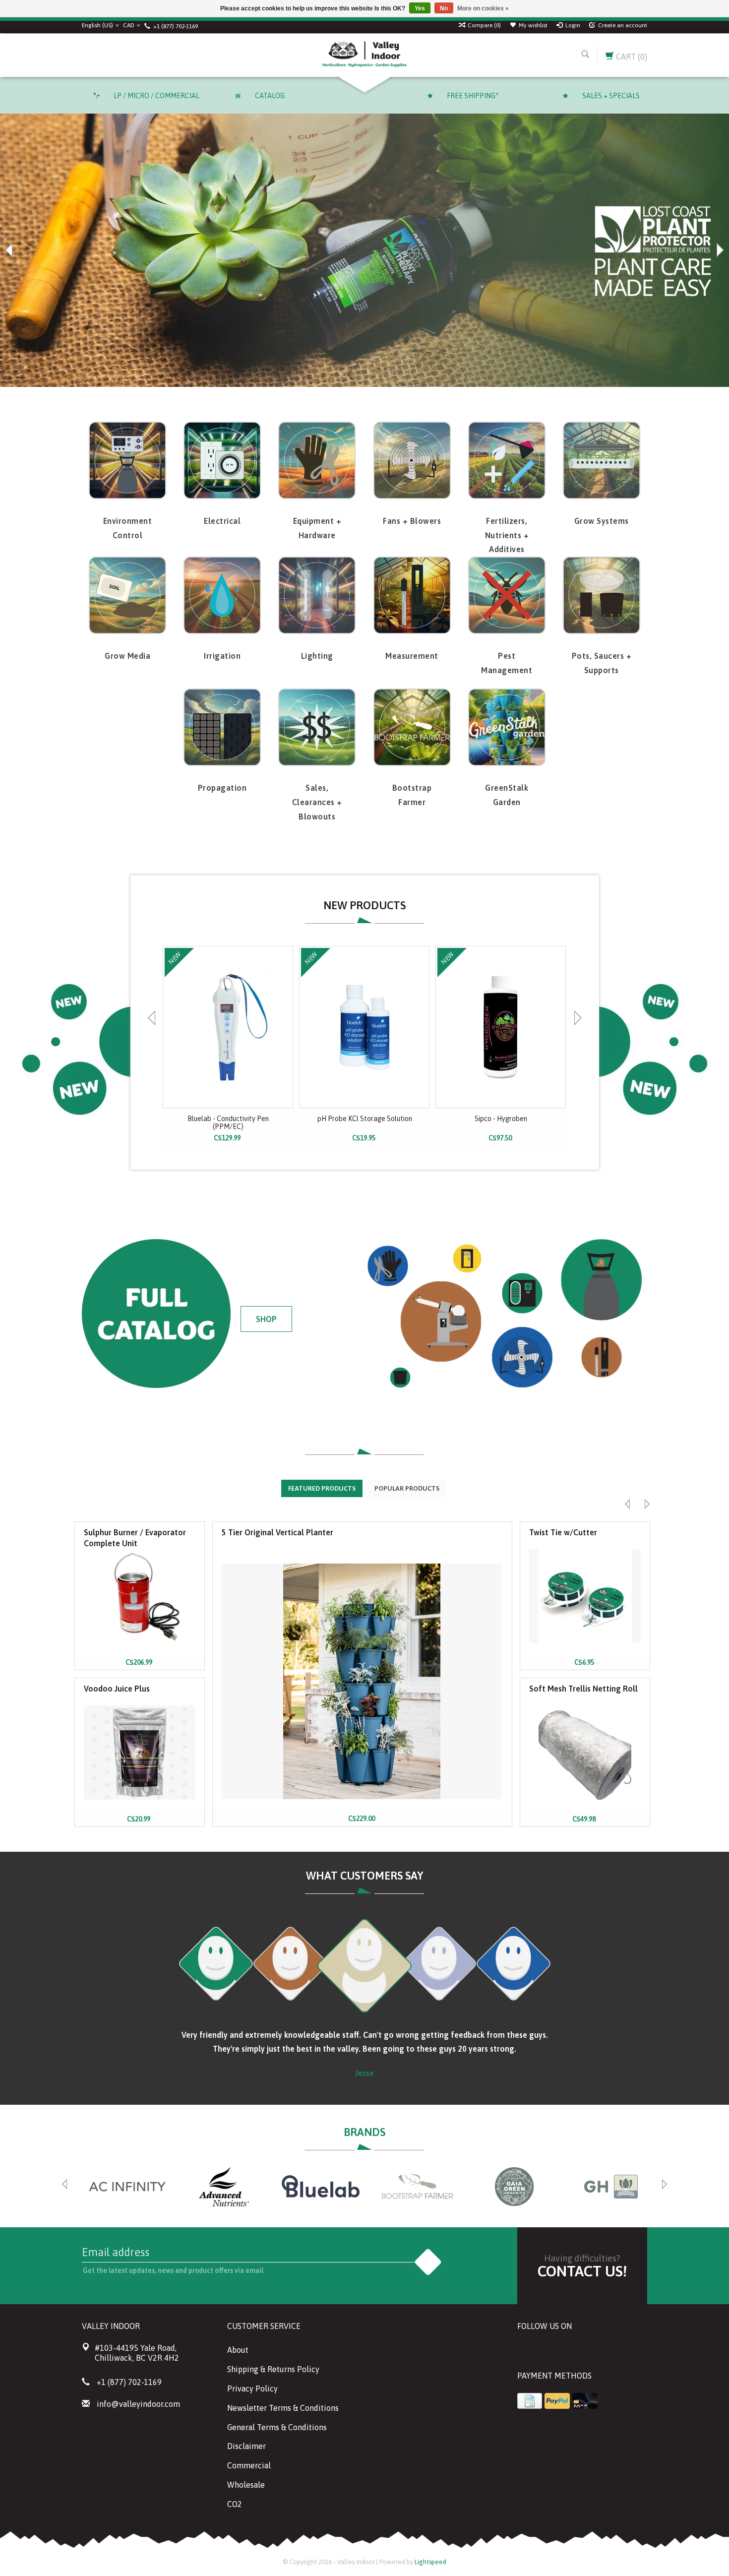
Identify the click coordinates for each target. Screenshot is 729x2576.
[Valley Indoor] (364, 55)
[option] (364, 250)
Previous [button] (10, 250)
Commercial (249, 2465)
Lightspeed (430, 2562)
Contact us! (582, 2271)
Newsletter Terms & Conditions (283, 2408)
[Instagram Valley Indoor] (597, 2351)
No (444, 8)
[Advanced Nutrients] (224, 2187)
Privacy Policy (252, 2388)
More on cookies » (483, 8)
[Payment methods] (530, 2401)
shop (266, 1319)
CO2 (235, 2504)
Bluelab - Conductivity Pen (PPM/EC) (228, 1123)
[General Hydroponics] (611, 2187)
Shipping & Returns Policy (273, 2369)
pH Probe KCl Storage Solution (365, 1119)
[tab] (322, 1488)
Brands (364, 2132)
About (238, 2350)
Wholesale (246, 2485)
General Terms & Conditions (277, 2427)
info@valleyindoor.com (138, 2404)
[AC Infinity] (127, 2187)
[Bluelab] (321, 2187)
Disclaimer (246, 2446)
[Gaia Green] (514, 2187)
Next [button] (719, 250)
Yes (420, 8)
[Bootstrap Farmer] (417, 2187)
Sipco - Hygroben (501, 1119)
